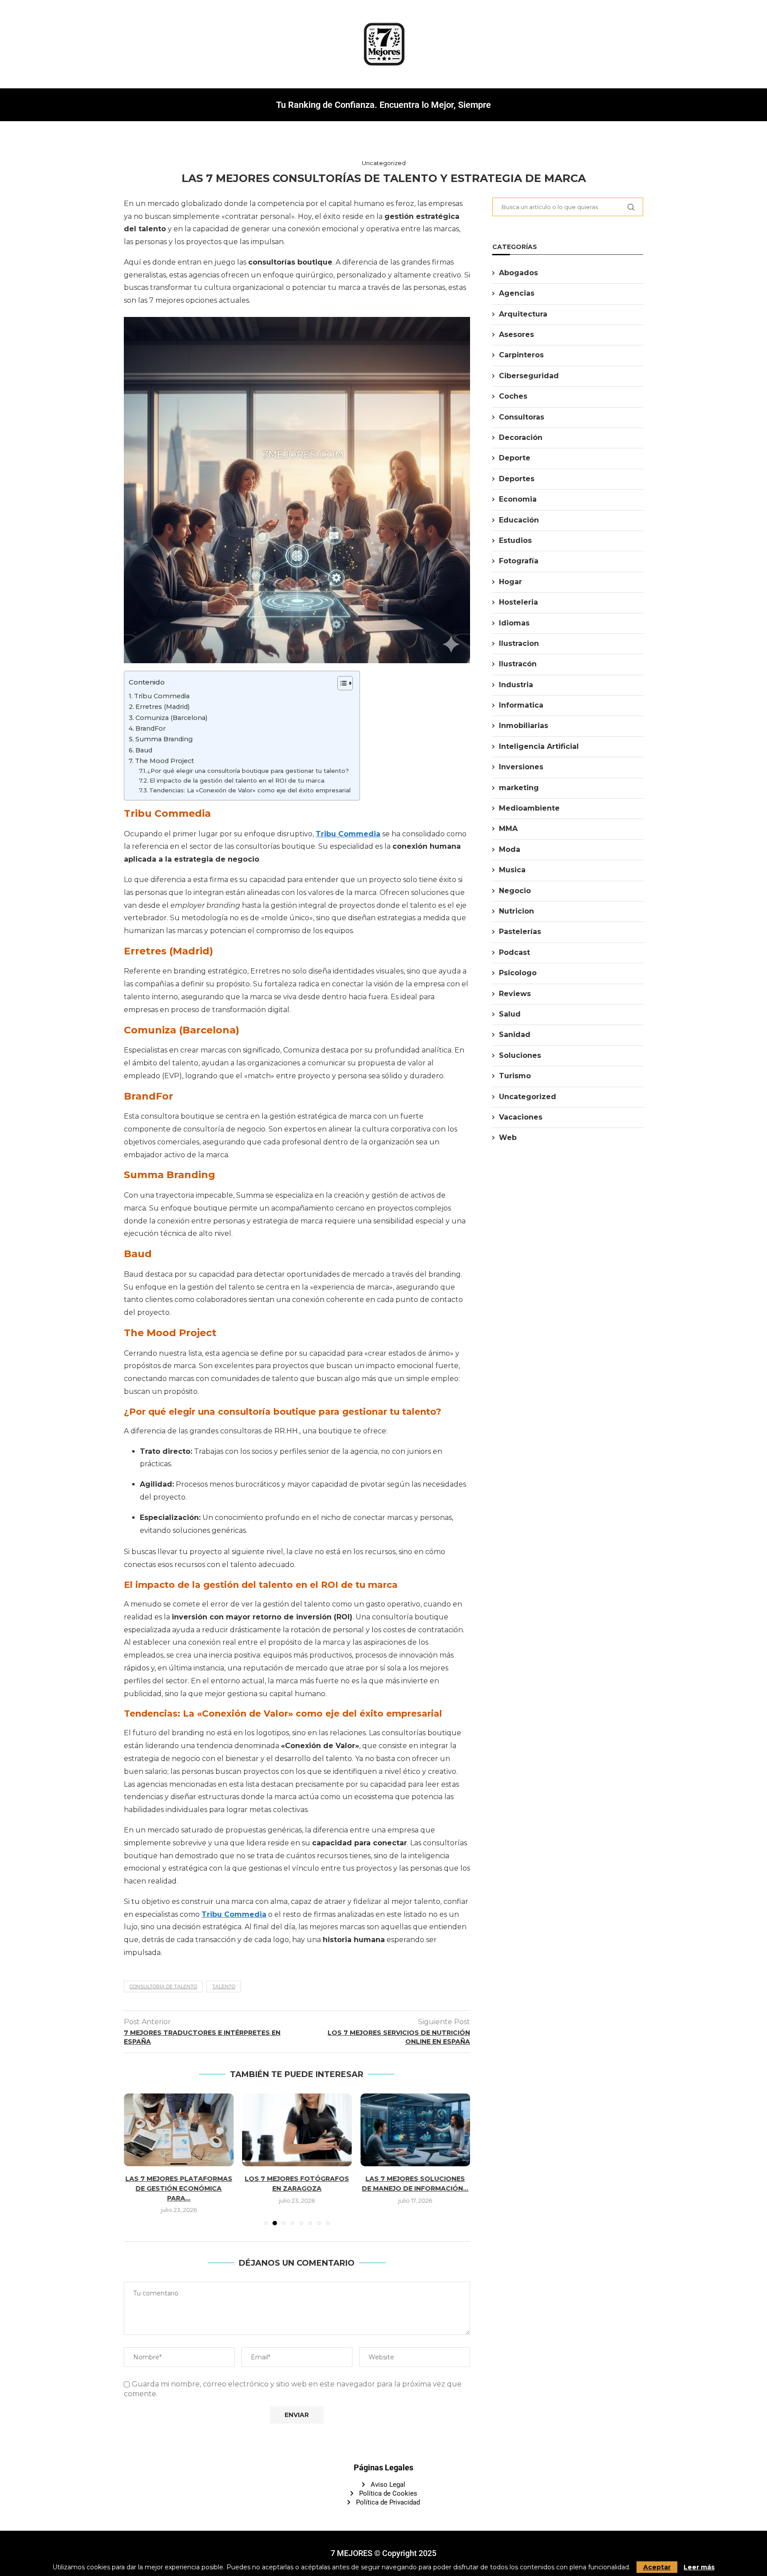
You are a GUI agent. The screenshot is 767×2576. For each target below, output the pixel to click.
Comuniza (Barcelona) (171, 718)
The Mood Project (164, 761)
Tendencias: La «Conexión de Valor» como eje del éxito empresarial (250, 790)
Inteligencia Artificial (539, 746)
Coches (513, 396)
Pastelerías (520, 932)
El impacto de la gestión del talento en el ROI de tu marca (237, 780)
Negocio (515, 891)
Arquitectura (523, 314)
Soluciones (520, 1055)
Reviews (515, 994)
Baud (144, 750)
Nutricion (516, 911)
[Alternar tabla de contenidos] (341, 683)
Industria (516, 685)
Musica (512, 870)
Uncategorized (528, 1097)
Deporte (515, 458)
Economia (518, 499)
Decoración (521, 437)
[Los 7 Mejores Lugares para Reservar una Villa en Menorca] (415, 2130)
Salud (510, 1014)
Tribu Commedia (162, 696)
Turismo (515, 1076)
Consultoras (522, 417)
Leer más (699, 2567)
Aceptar (657, 2567)
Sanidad (515, 1035)
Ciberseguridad (529, 376)
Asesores (516, 334)
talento (224, 1986)
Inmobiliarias (524, 726)
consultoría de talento (163, 1986)
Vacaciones (521, 1117)
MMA (508, 829)
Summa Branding (164, 739)
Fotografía (519, 561)
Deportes (517, 479)
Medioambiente (529, 808)
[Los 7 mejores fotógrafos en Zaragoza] (179, 2130)
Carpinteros (521, 355)
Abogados (518, 273)
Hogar (510, 582)
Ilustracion (519, 643)
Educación (519, 520)
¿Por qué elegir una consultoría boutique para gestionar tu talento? (248, 771)
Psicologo (518, 973)
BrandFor (150, 728)
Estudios (515, 540)
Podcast (514, 952)
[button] (136, 2154)
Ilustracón (518, 664)
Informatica (521, 705)
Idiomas (514, 623)
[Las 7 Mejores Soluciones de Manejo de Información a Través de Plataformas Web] (297, 2130)
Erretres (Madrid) (162, 707)
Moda (510, 849)
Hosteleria (518, 602)
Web (508, 1138)
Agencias (517, 293)
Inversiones (521, 767)
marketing (519, 788)
